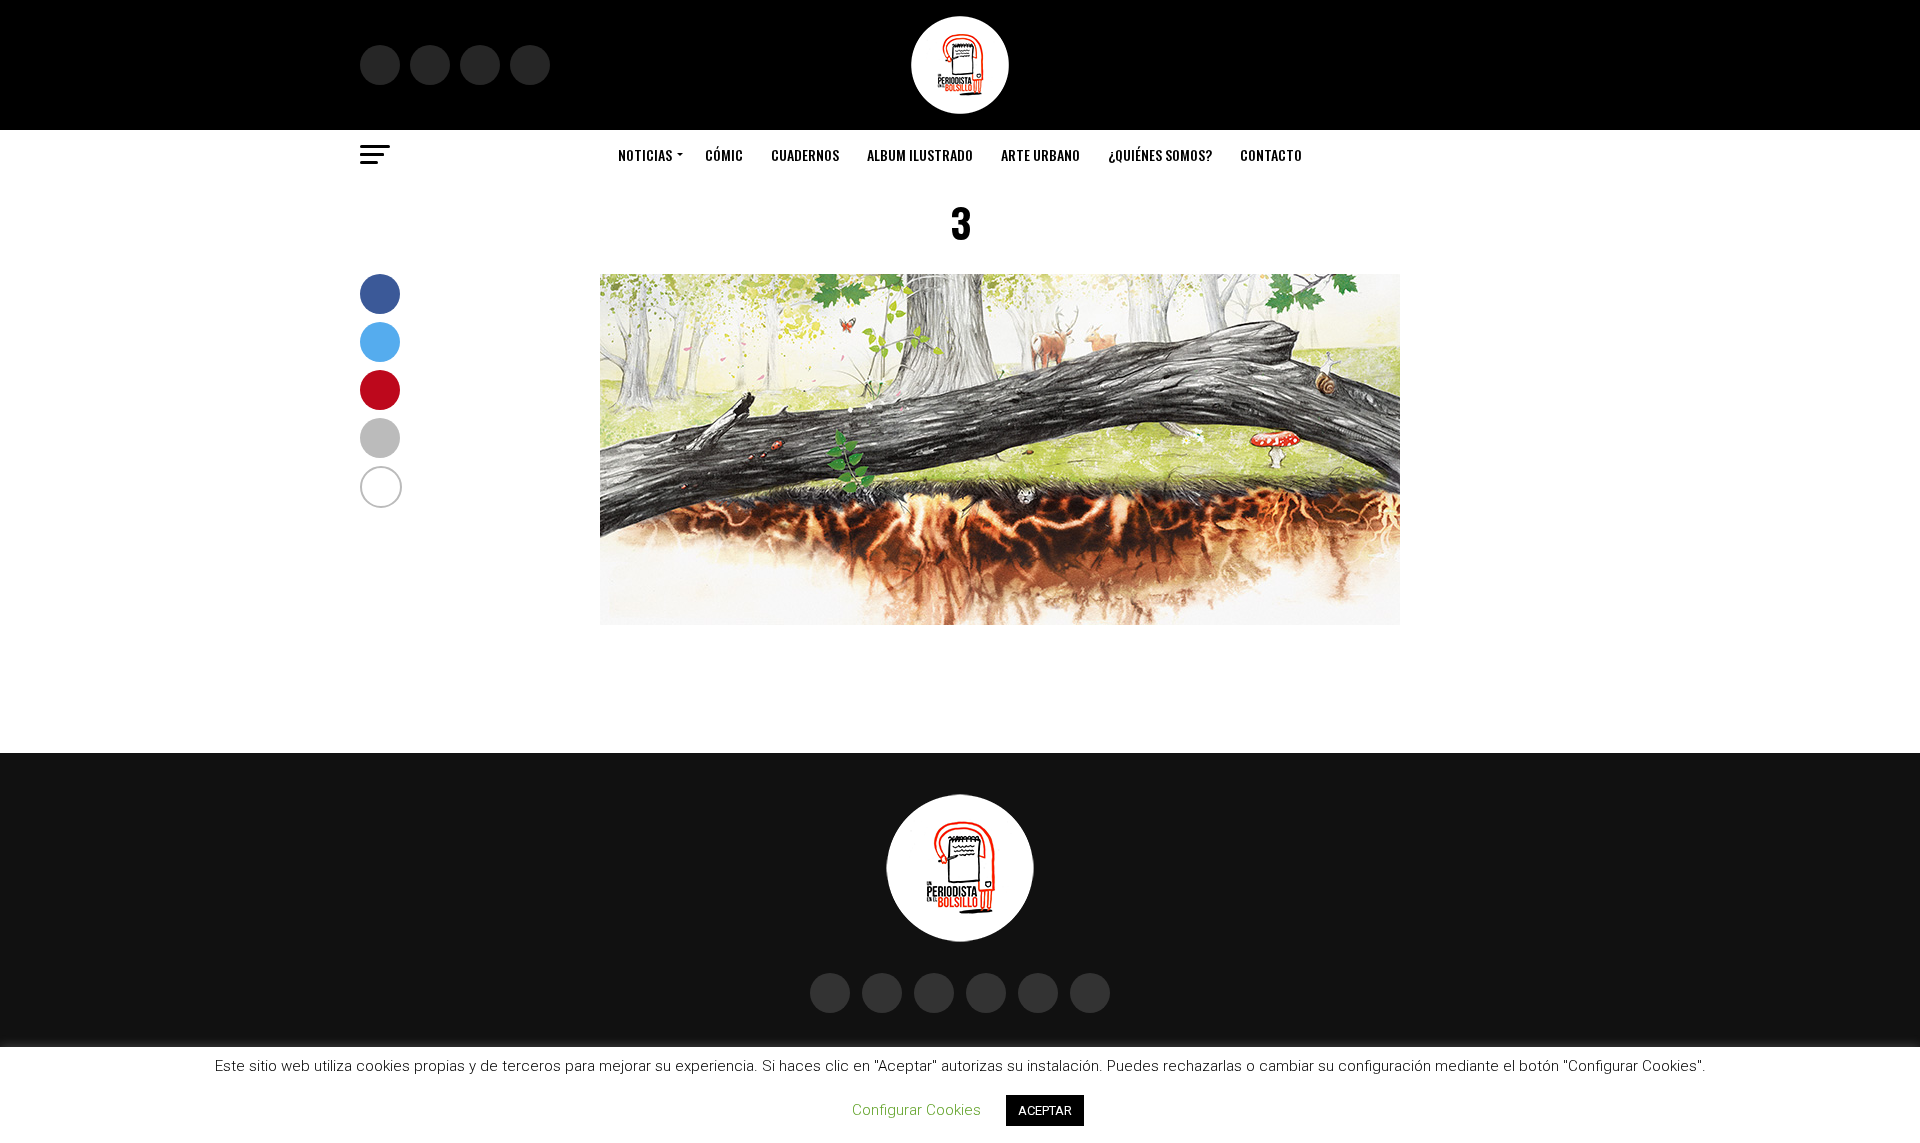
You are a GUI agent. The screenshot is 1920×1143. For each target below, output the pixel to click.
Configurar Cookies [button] (916, 1110)
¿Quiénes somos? (1160, 154)
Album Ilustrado (920, 154)
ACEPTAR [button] (1045, 1110)
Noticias (645, 154)
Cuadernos (805, 154)
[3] (1000, 619)
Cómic (724, 154)
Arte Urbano (1040, 154)
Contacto (1271, 154)
